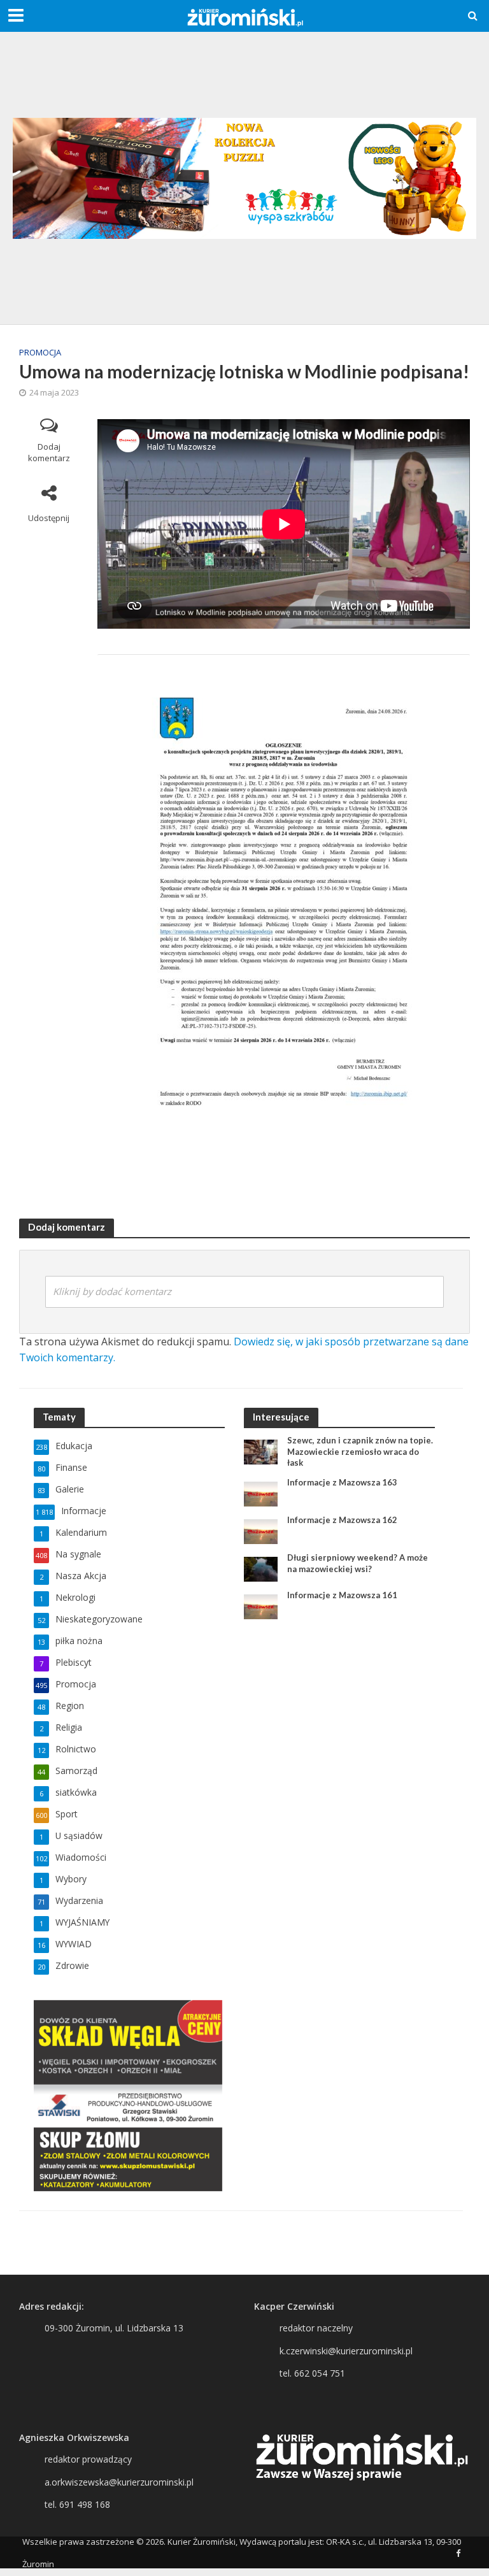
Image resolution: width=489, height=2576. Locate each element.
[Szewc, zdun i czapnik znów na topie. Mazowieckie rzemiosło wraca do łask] (261, 1451)
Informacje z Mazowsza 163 (342, 1482)
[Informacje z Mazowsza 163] (261, 1493)
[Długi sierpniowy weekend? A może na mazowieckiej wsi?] (261, 1568)
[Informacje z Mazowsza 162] (261, 1530)
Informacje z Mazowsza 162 (342, 1520)
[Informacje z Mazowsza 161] (261, 1606)
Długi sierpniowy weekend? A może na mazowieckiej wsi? (358, 1563)
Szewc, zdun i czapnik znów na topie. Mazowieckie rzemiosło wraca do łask (360, 1451)
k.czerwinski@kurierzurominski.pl (346, 2351)
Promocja (40, 352)
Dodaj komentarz (49, 453)
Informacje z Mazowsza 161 (342, 1595)
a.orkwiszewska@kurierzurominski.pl (119, 2482)
